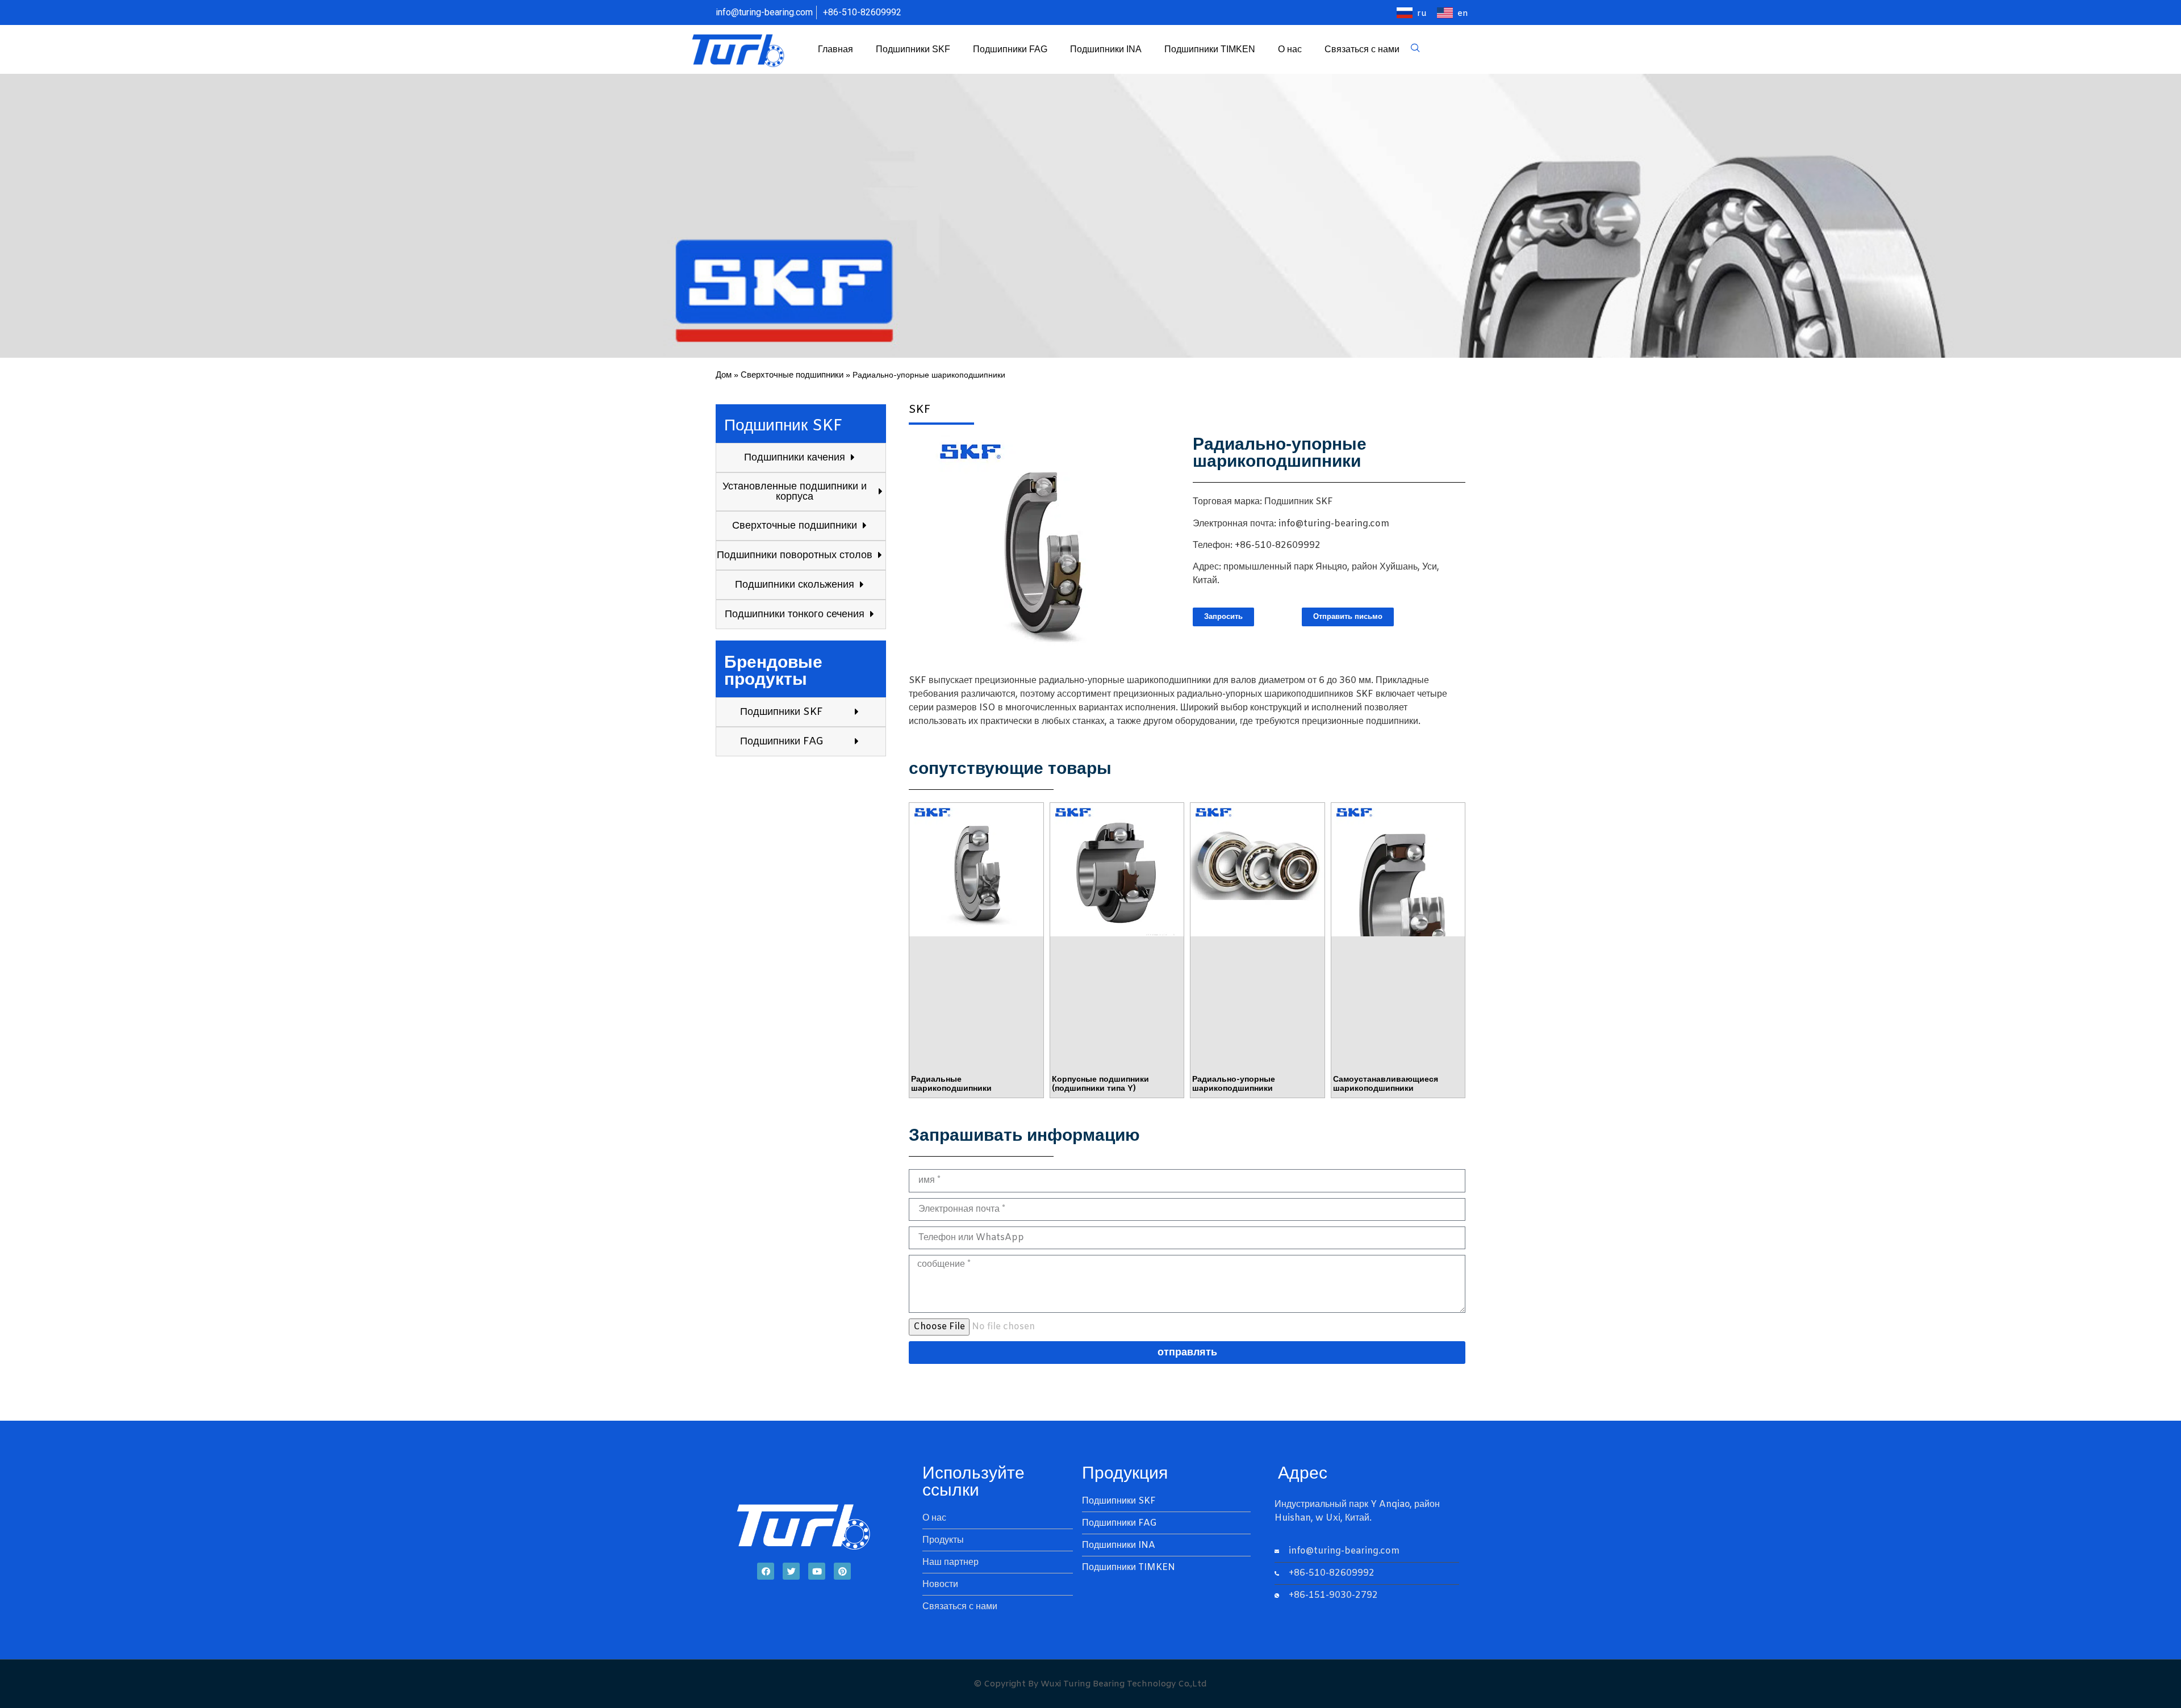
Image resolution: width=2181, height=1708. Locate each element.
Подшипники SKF (913, 49)
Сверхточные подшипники (792, 375)
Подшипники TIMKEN (1210, 49)
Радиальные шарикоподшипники (951, 1085)
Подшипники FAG (1010, 49)
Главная (835, 49)
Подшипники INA (1106, 49)
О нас (1290, 49)
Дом (724, 375)
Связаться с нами (1362, 49)
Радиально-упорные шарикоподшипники (1234, 1085)
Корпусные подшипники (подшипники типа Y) (1100, 1085)
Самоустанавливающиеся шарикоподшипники (1386, 1085)
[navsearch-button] (1415, 49)
